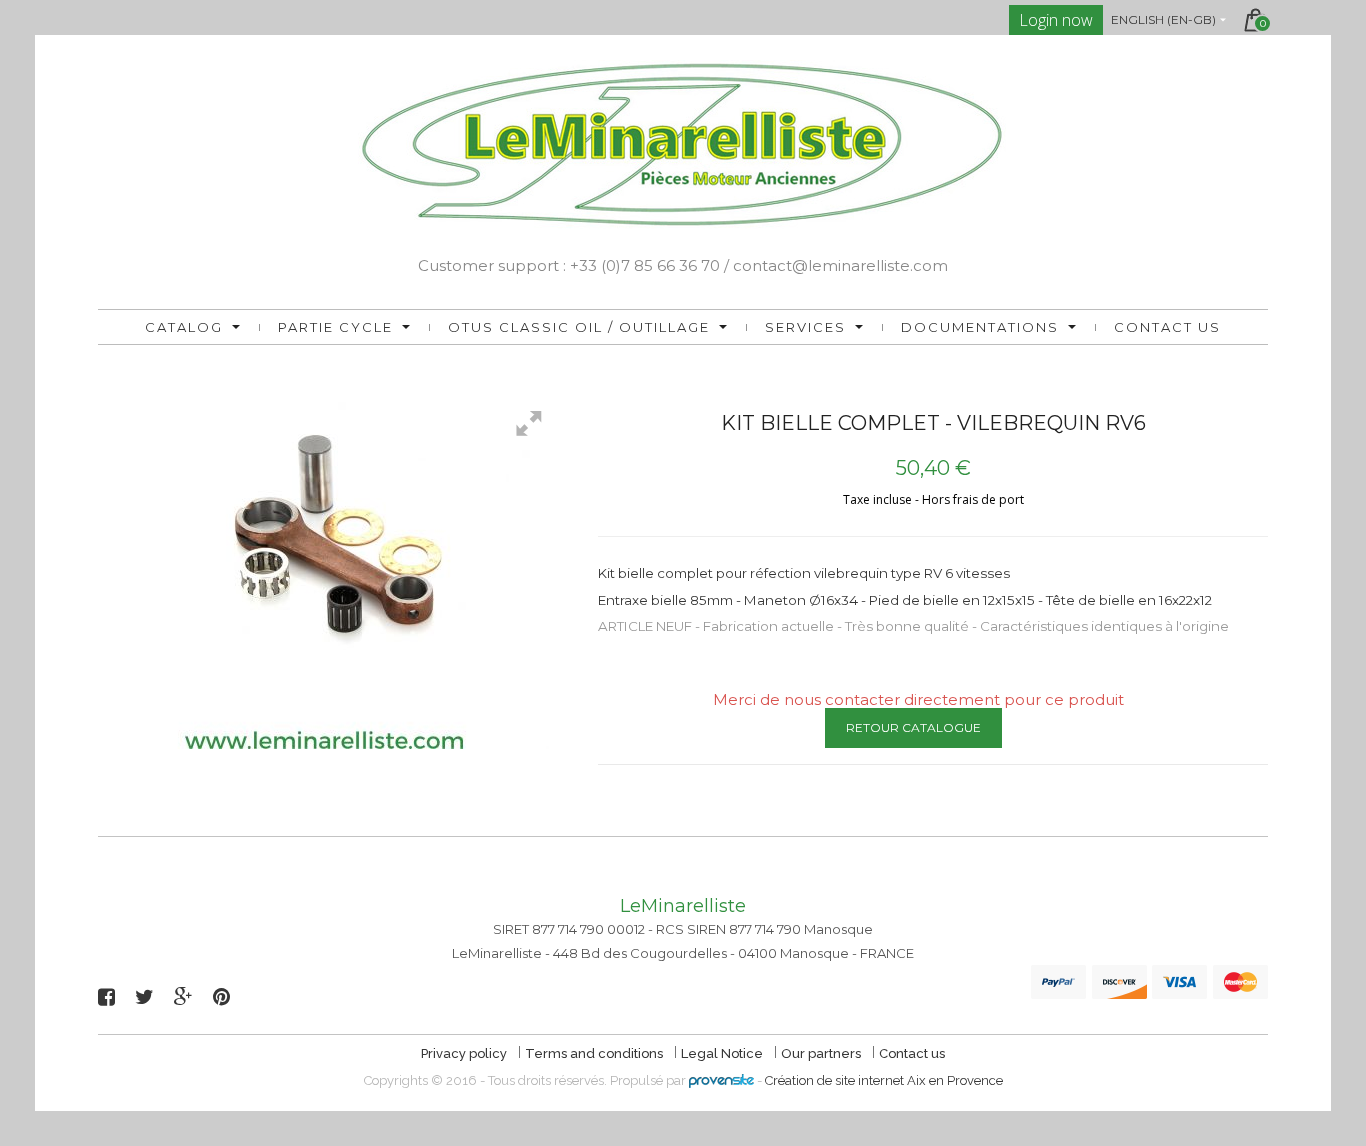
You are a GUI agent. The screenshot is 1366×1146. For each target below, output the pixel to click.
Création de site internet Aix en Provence (884, 1080)
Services (805, 327)
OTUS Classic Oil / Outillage (579, 327)
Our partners (822, 1053)
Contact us (1167, 327)
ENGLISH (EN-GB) (1163, 19)
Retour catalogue (913, 727)
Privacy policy (465, 1053)
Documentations (980, 327)
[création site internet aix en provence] (721, 1080)
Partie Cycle (335, 327)
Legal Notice (723, 1053)
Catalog (184, 327)
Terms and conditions (595, 1053)
